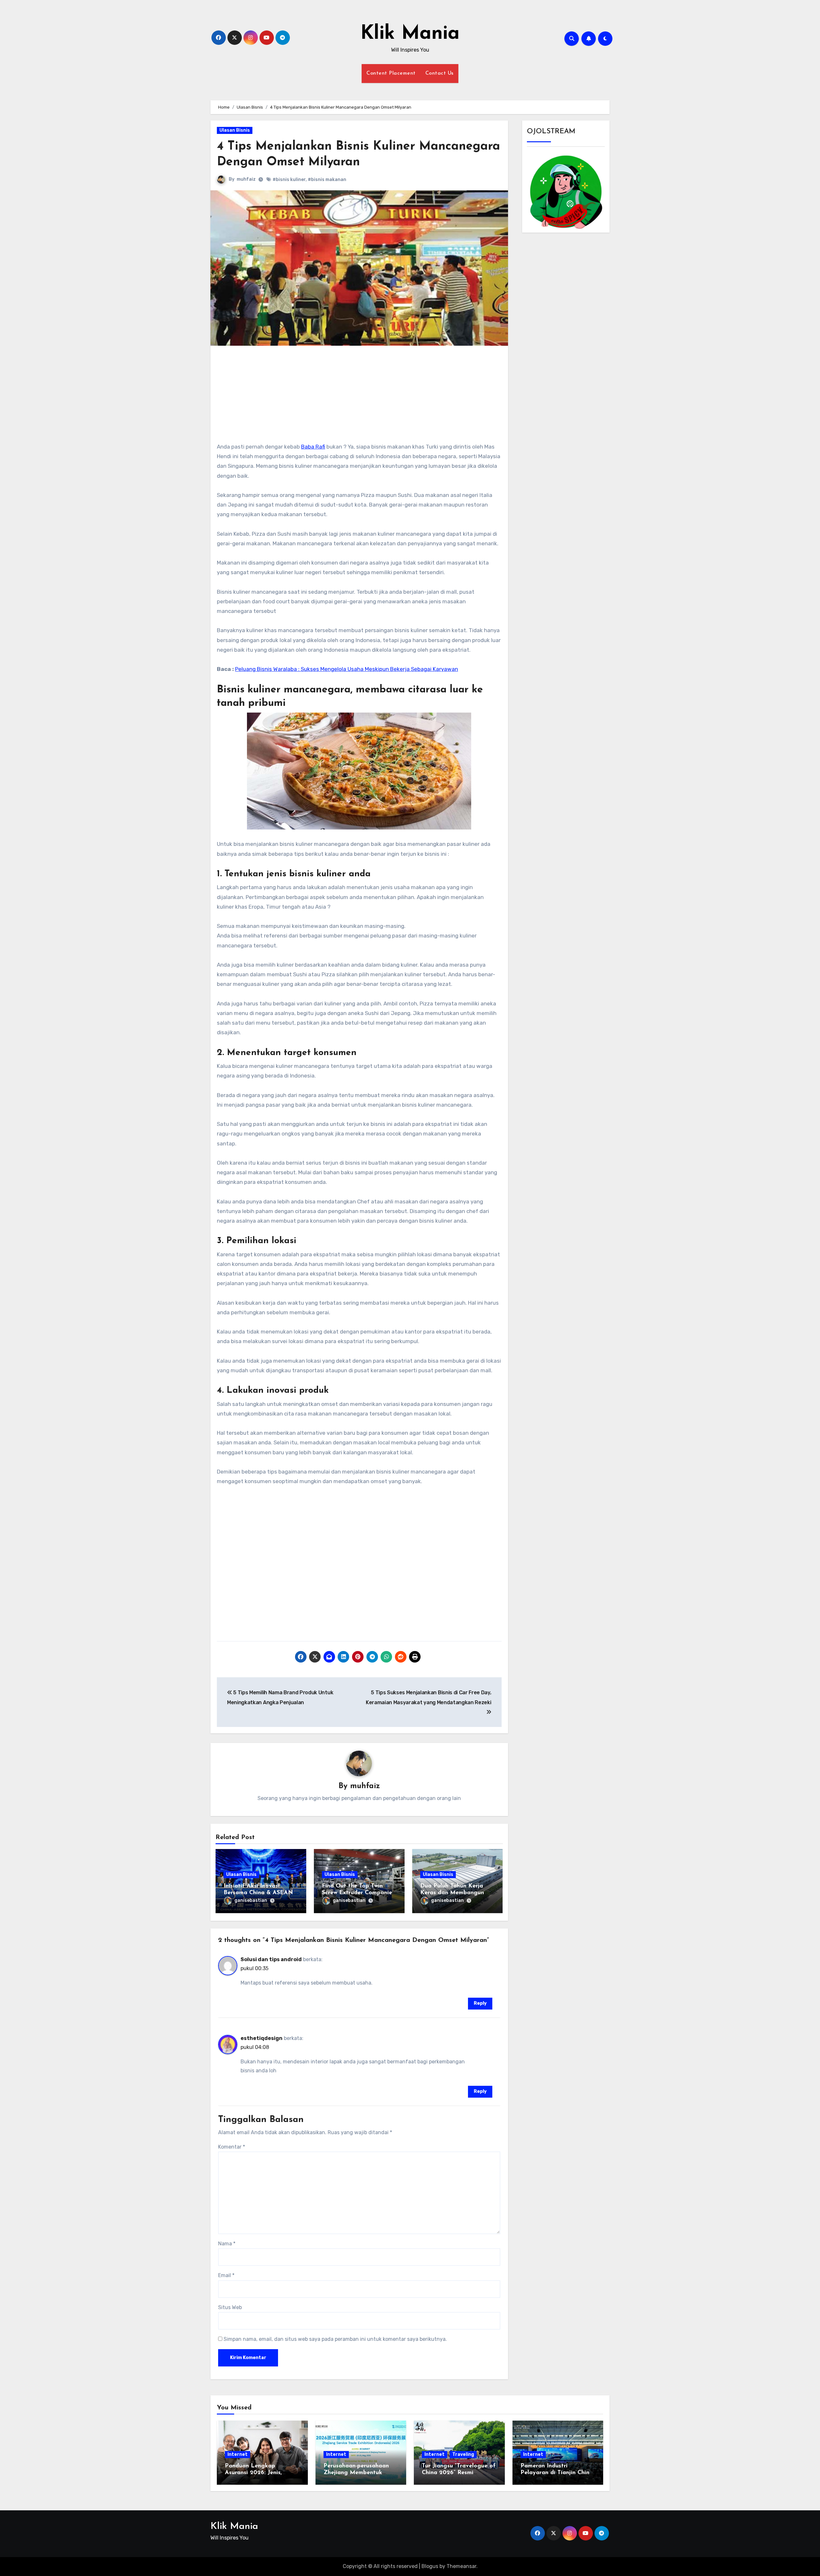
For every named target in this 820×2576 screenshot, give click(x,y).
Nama (227, 2244)
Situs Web (230, 2307)
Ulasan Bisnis (235, 130)
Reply (480, 2003)
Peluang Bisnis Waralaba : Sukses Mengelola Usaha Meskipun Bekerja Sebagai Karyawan (347, 669)
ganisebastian (251, 1900)
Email (226, 2275)
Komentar (232, 2147)
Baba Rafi (313, 447)
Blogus (430, 2566)
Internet (238, 2454)
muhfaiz (246, 179)
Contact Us (439, 73)
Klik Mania (410, 34)
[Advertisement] (360, 397)
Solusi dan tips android (271, 1959)
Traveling (463, 2454)
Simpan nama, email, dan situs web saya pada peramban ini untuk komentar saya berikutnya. (335, 2339)
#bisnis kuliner (289, 180)
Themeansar (461, 2566)
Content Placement (391, 73)
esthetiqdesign (262, 2038)
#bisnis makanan (327, 180)
